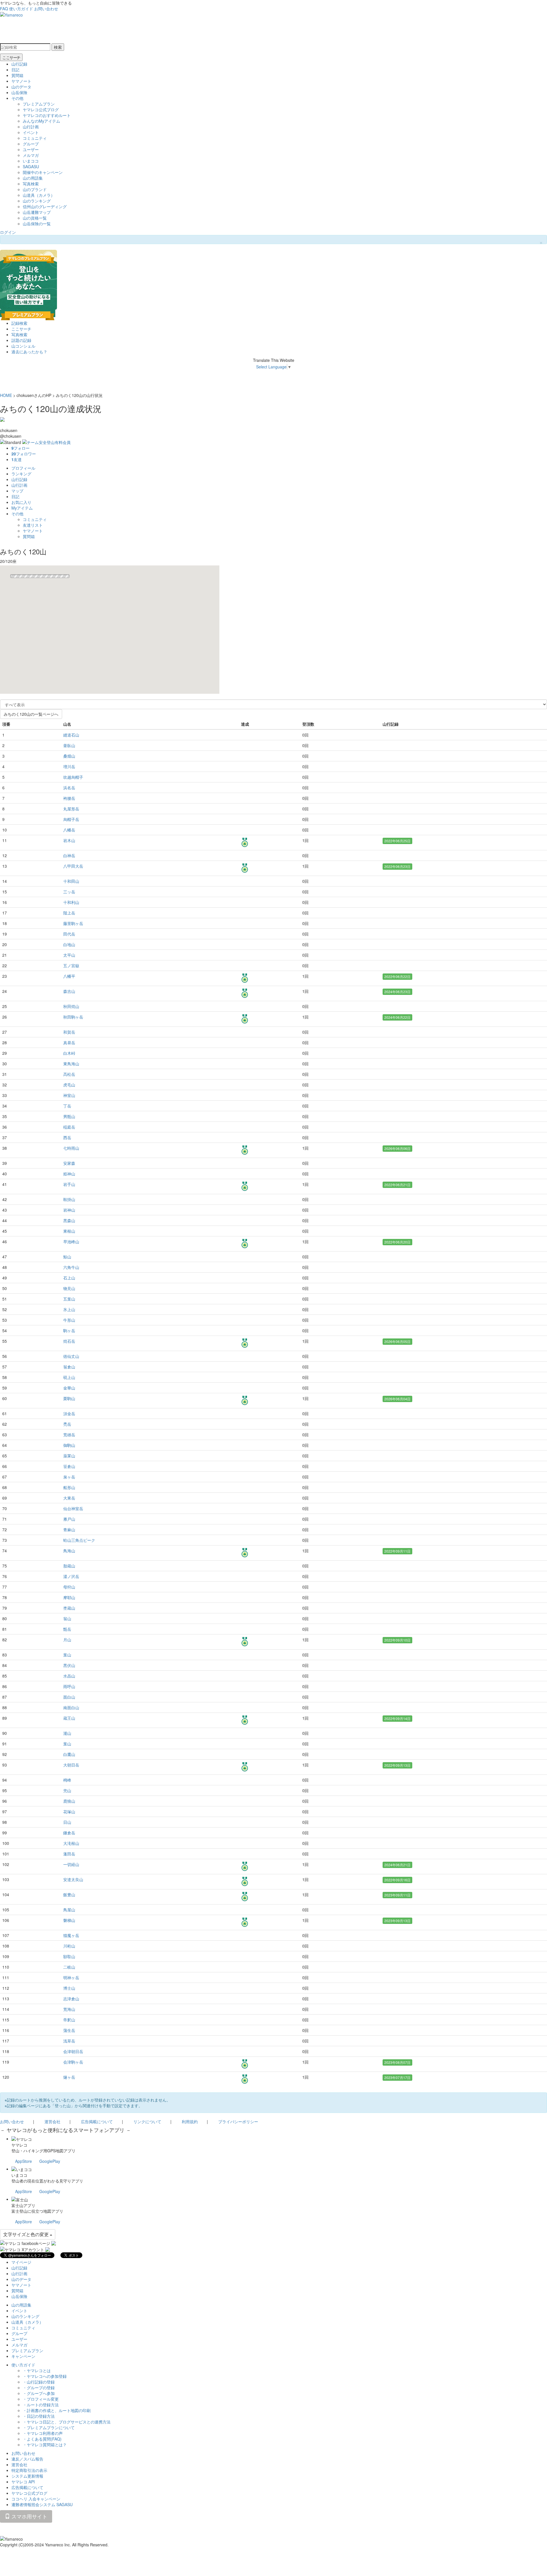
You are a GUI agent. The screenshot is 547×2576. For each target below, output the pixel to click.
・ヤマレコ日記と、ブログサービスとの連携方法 (67, 2422)
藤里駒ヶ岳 (73, 923)
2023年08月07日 (397, 2062)
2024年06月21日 (397, 1865)
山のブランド (35, 189)
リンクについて (147, 2121)
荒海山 (69, 2009)
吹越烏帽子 (73, 777)
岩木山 (69, 840)
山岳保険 (19, 92)
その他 (17, 98)
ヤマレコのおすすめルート (47, 115)
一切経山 (71, 1864)
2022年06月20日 (397, 1242)
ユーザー (31, 149)
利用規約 (190, 2121)
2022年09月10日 (397, 1640)
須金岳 (69, 1413)
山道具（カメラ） (39, 195)
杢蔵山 (69, 1608)
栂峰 (67, 1780)
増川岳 (69, 766)
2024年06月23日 (397, 992)
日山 (67, 1822)
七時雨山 (71, 1148)
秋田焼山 (71, 1006)
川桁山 (69, 1946)
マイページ (21, 2262)
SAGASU (31, 167)
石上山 (69, 1278)
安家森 (69, 1163)
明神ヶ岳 (71, 1977)
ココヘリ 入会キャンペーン (36, 2499)
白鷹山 (69, 1754)
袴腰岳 (69, 798)
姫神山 (69, 1174)
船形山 (69, 1487)
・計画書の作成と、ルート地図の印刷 (57, 2410)
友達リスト (33, 525)
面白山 (69, 1697)
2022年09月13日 (397, 1765)
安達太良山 (73, 1879)
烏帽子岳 (71, 819)
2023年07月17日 (397, 2077)
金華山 (69, 1388)
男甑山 (69, 1116)
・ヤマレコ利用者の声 (43, 2433)
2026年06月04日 (397, 1399)
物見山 (69, 1288)
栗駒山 (69, 1398)
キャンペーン (23, 2356)
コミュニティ (35, 138)
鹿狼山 (69, 1801)
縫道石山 (71, 735)
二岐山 (69, 1967)
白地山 (69, 944)
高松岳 (69, 1074)
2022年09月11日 (397, 1551)
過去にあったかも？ (29, 352)
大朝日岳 (71, 1765)
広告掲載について (97, 2121)
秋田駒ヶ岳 (73, 1017)
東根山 (69, 1231)
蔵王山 (69, 1718)
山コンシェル (23, 346)
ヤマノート (21, 81)
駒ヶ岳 (69, 1330)
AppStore (24, 2161)
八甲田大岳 (73, 866)
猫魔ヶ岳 (71, 1935)
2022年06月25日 (397, 841)
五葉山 (69, 1299)
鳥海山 (69, 1551)
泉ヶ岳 (69, 1477)
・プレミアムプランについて (49, 2427)
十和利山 (71, 902)
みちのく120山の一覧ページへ (31, 714)
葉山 (67, 1655)
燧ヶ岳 (69, 2077)
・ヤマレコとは (37, 2370)
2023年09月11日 (397, 1895)
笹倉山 (69, 1466)
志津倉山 (71, 1999)
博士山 (69, 1988)
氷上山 (69, 1309)
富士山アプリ (23, 2205)
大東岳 (69, 1498)
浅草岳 (69, 2041)
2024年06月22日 (397, 1017)
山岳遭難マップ (37, 212)
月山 (67, 1640)
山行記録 (19, 64)
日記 (15, 70)
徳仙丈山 (71, 1356)
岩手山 (69, 1184)
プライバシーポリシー (238, 2121)
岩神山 (69, 1210)
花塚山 (69, 1812)
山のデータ (21, 87)
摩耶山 (69, 1597)
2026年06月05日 (397, 1341)
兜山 (67, 1790)
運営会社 (52, 2121)
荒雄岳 (69, 1435)
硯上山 (69, 1377)
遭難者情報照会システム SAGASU (42, 2504)
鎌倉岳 (69, 1833)
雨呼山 (69, 1686)
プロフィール (23, 468)
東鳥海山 (71, 1064)
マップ (17, 491)
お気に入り (21, 502)
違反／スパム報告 (27, 2459)
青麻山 (69, 1530)
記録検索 (19, 323)
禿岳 (67, 1424)
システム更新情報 (27, 2476)
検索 (58, 47)
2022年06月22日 (397, 976)
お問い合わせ (46, 9)
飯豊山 (69, 1895)
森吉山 (69, 991)
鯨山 (67, 1257)
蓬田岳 (69, 1854)
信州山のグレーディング (45, 206)
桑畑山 (69, 756)
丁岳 (67, 1106)
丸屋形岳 (71, 809)
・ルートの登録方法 (41, 2405)
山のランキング (37, 201)
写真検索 (31, 184)
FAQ (4, 9)
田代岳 (69, 934)
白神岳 (69, 855)
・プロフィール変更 (41, 2399)
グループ (31, 144)
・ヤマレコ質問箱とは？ (45, 2445)
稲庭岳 (69, 1127)
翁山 (67, 1618)
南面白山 (71, 1707)
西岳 (67, 1137)
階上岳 (69, 913)
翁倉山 (69, 1367)
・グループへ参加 (39, 2393)
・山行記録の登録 (39, 2382)
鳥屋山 (69, 1910)
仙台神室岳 (73, 1508)
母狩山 (69, 1587)
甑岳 (67, 1629)
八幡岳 (69, 830)
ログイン (8, 232)
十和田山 (71, 881)
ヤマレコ (19, 2145)
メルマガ (31, 155)
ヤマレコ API (23, 2482)
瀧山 (67, 1733)
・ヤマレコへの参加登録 (45, 2376)
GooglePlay (50, 2161)
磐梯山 (69, 1920)
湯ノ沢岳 (71, 1576)
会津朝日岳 (73, 2051)
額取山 (69, 1956)
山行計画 (31, 127)
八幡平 (69, 976)
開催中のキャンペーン (43, 172)
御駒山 (69, 1445)
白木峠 (69, 1053)
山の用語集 (33, 178)
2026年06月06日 (397, 1148)
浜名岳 (69, 788)
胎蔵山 (69, 1566)
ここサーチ (11, 57)
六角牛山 (71, 1267)
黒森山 (69, 1220)
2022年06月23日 (397, 866)
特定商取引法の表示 (29, 2470)
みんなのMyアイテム (41, 121)
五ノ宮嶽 (71, 966)
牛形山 (69, 1320)
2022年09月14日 (397, 1718)
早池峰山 (71, 1242)
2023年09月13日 (397, 1921)
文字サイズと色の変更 (26, 2234)
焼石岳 (69, 1341)
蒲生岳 (69, 2030)
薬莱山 (69, 1456)
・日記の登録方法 (39, 2416)
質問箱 (17, 75)
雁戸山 (69, 1519)
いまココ (31, 161)
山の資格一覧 (35, 218)
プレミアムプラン (39, 104)
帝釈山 (69, 2020)
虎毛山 (69, 1085)
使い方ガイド (21, 9)
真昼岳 (69, 1042)
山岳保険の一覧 (37, 224)
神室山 (69, 1095)
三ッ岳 (69, 892)
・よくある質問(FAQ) (42, 2439)
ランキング (21, 474)
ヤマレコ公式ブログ (41, 109)
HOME (6, 395)
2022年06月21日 (397, 1185)
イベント (31, 132)
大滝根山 (71, 1843)
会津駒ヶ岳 (73, 2062)
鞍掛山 (69, 1199)
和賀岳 (69, 1032)
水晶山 (69, 1676)
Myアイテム (22, 508)
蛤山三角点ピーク (79, 1540)
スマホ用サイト (29, 2516)
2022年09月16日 (397, 1880)
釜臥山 (69, 745)
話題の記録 (21, 340)
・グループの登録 (39, 2388)
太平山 (69, 955)
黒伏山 (69, 1665)
